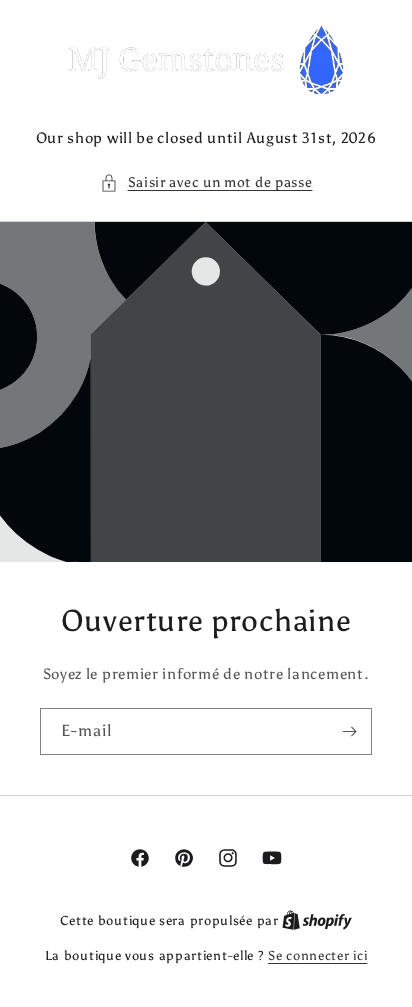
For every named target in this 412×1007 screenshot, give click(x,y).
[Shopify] (317, 920)
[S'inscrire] (349, 731)
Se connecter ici (317, 955)
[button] (206, 182)
